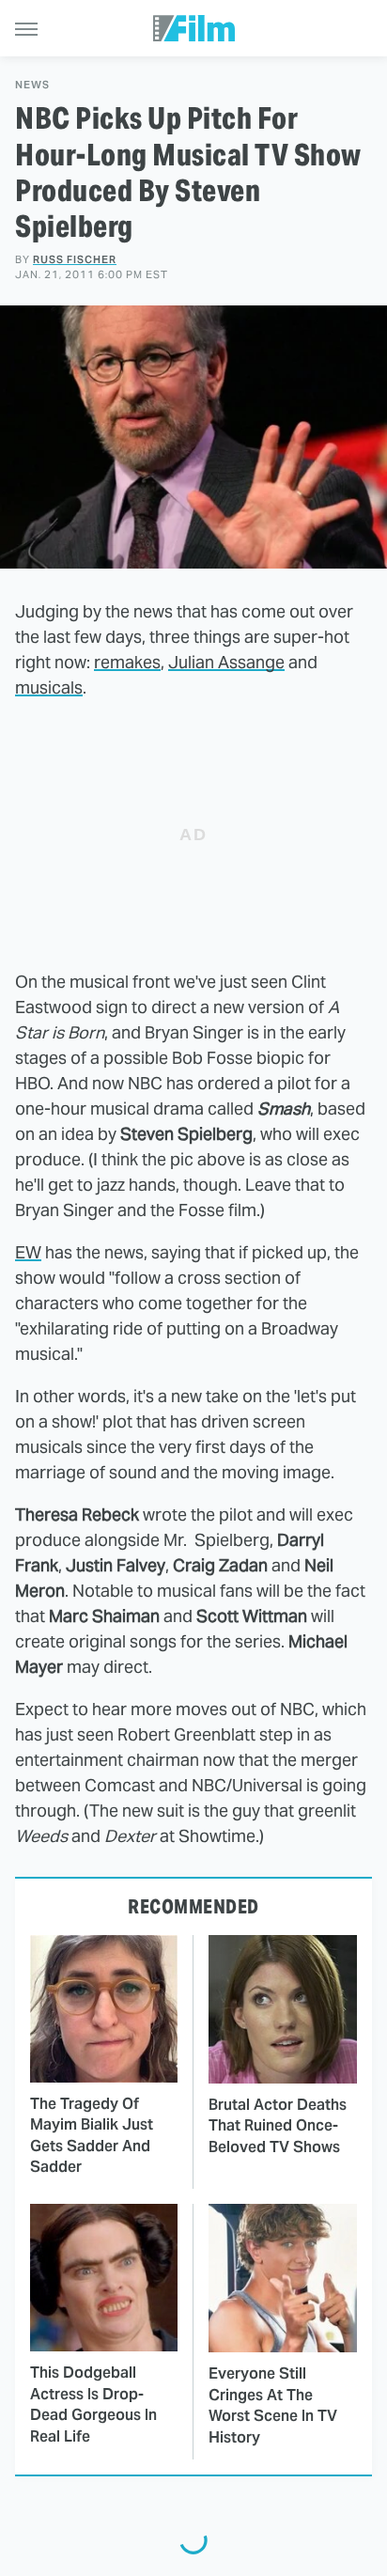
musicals (49, 687)
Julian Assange (226, 662)
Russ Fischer (75, 259)
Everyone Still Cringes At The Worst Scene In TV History (273, 2405)
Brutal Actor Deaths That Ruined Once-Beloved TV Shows (278, 2126)
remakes (127, 662)
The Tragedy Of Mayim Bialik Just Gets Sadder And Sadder (92, 2135)
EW (28, 1252)
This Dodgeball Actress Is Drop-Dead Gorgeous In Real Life (93, 2404)
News (32, 85)
